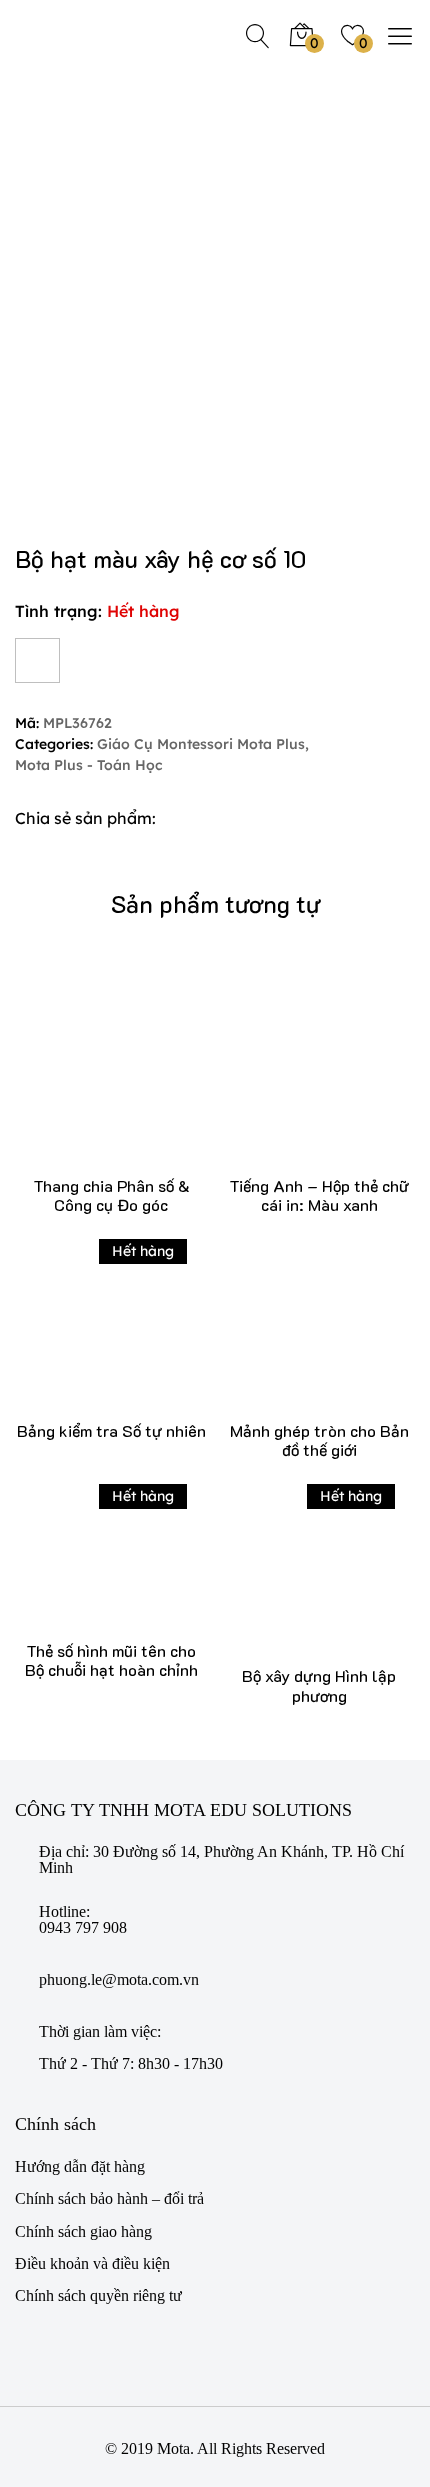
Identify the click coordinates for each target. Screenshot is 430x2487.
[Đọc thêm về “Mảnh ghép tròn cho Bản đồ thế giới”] (289, 1334)
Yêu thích (37, 660)
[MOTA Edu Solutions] (80, 35)
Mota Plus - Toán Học (89, 765)
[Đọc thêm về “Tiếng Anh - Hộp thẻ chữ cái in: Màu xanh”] (289, 1089)
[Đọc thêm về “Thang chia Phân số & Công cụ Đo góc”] (81, 1089)
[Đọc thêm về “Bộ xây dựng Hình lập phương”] (289, 1580)
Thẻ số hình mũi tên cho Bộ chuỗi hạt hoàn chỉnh (111, 1660)
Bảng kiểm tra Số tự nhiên (111, 1430)
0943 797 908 (83, 1928)
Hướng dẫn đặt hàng (80, 2166)
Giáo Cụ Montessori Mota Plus (201, 744)
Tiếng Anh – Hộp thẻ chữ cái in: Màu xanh (319, 1195)
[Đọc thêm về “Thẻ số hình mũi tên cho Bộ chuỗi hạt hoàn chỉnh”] (81, 1567)
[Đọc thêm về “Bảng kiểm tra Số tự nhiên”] (81, 1334)
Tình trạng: (58, 611)
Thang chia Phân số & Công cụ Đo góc (111, 1195)
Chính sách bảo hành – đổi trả (109, 2198)
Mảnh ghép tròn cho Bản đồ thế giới (319, 1440)
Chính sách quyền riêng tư (98, 2295)
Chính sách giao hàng (83, 2231)
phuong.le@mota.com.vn (119, 1980)
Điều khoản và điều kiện (92, 2263)
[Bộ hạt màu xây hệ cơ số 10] (190, 819)
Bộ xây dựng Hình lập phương (319, 1685)
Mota (173, 2448)
